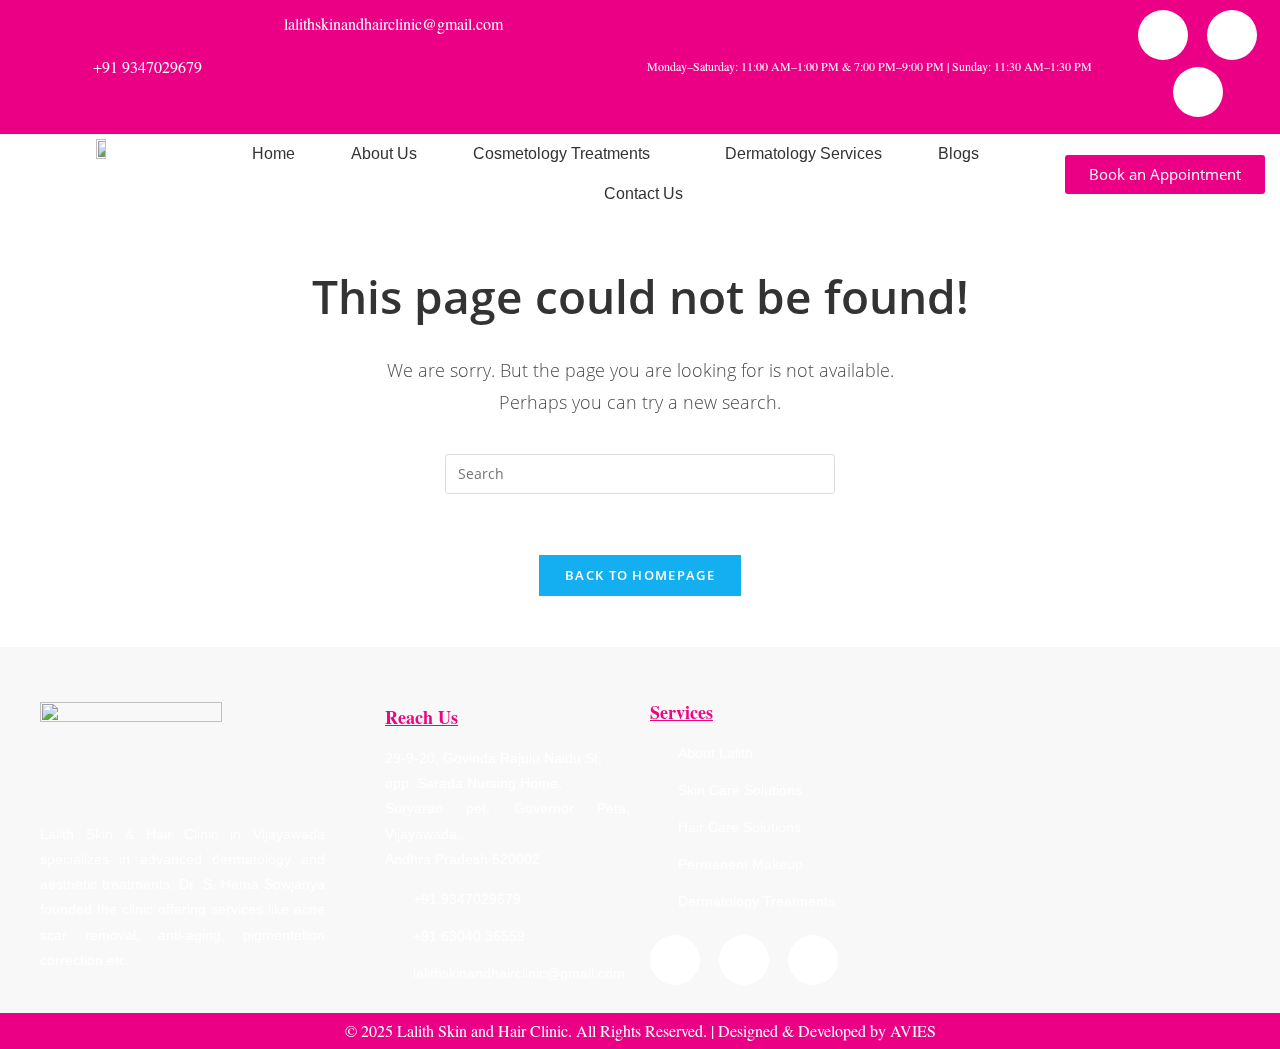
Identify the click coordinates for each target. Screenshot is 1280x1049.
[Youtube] (1198, 92)
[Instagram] (1232, 35)
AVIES (913, 1030)
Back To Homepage (640, 575)
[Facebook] (1163, 35)
